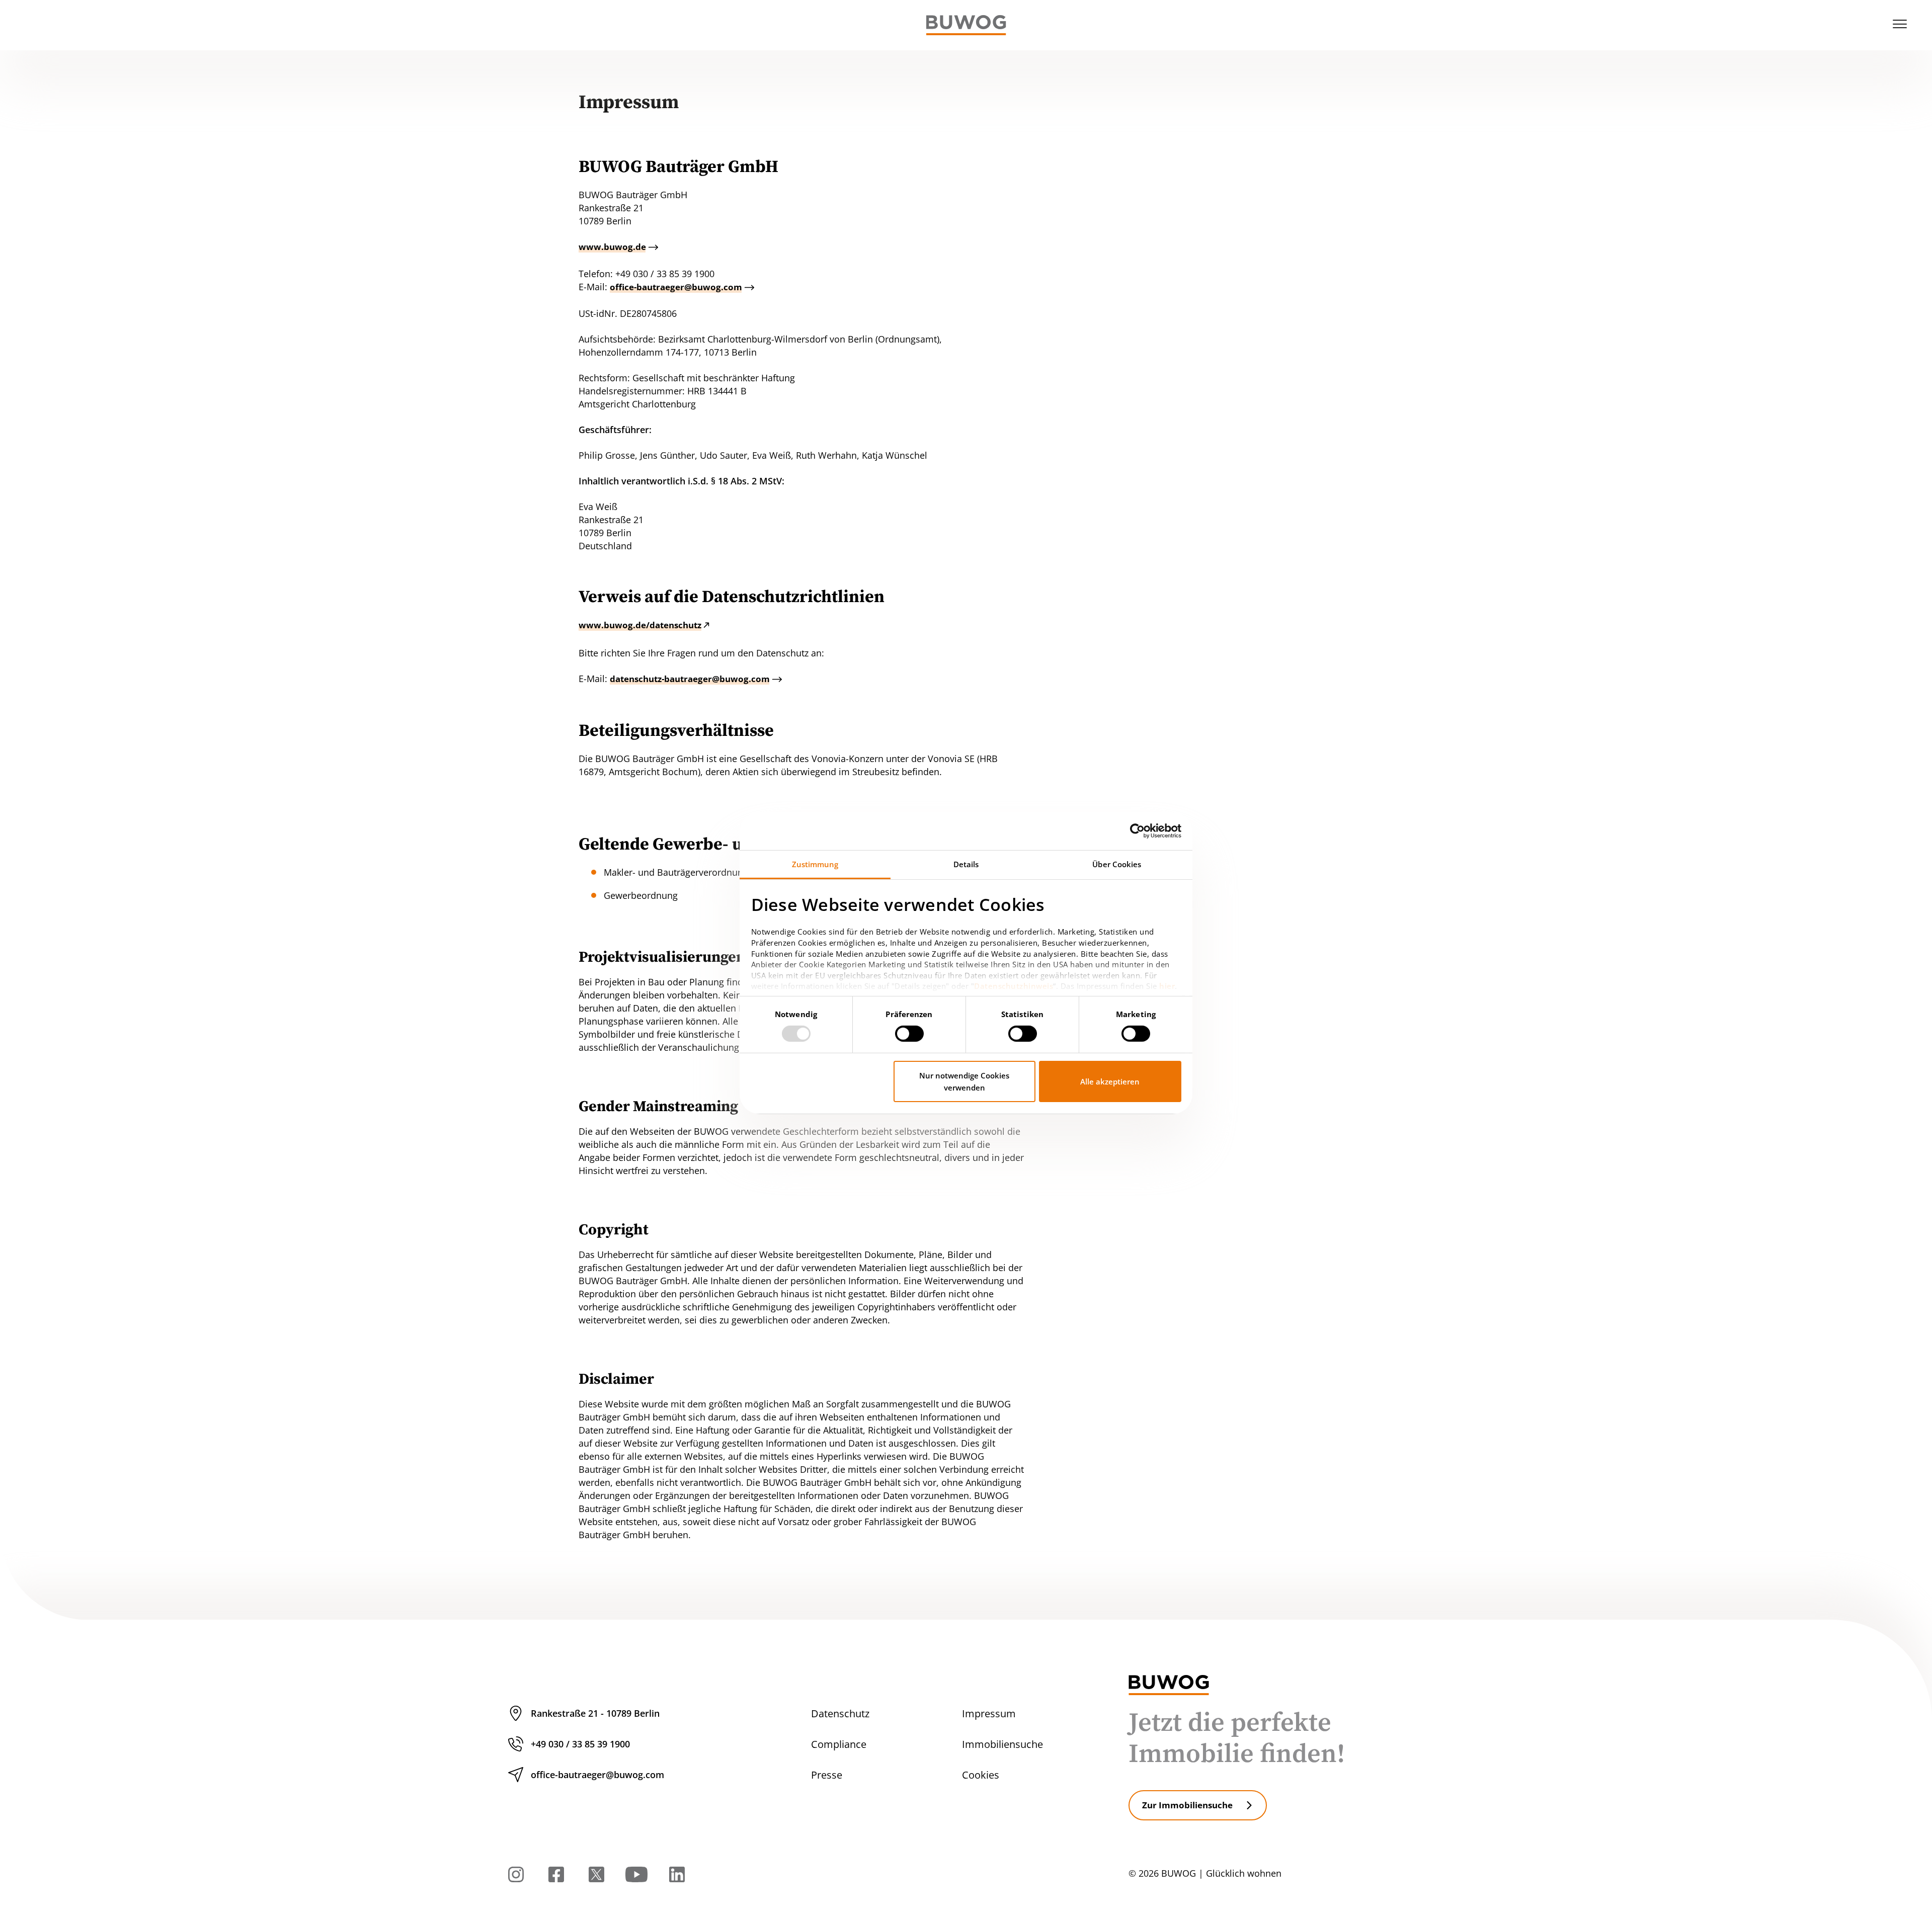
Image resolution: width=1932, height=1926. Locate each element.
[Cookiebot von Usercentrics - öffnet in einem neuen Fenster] (1137, 831)
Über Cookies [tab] (1117, 864)
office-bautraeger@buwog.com (676, 287)
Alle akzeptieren (1110, 1081)
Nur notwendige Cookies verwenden (964, 1081)
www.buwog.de (612, 247)
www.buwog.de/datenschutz (640, 625)
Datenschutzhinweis (1014, 986)
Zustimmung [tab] (815, 864)
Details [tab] (966, 864)
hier (1167, 986)
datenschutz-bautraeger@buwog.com (690, 679)
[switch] (909, 1034)
